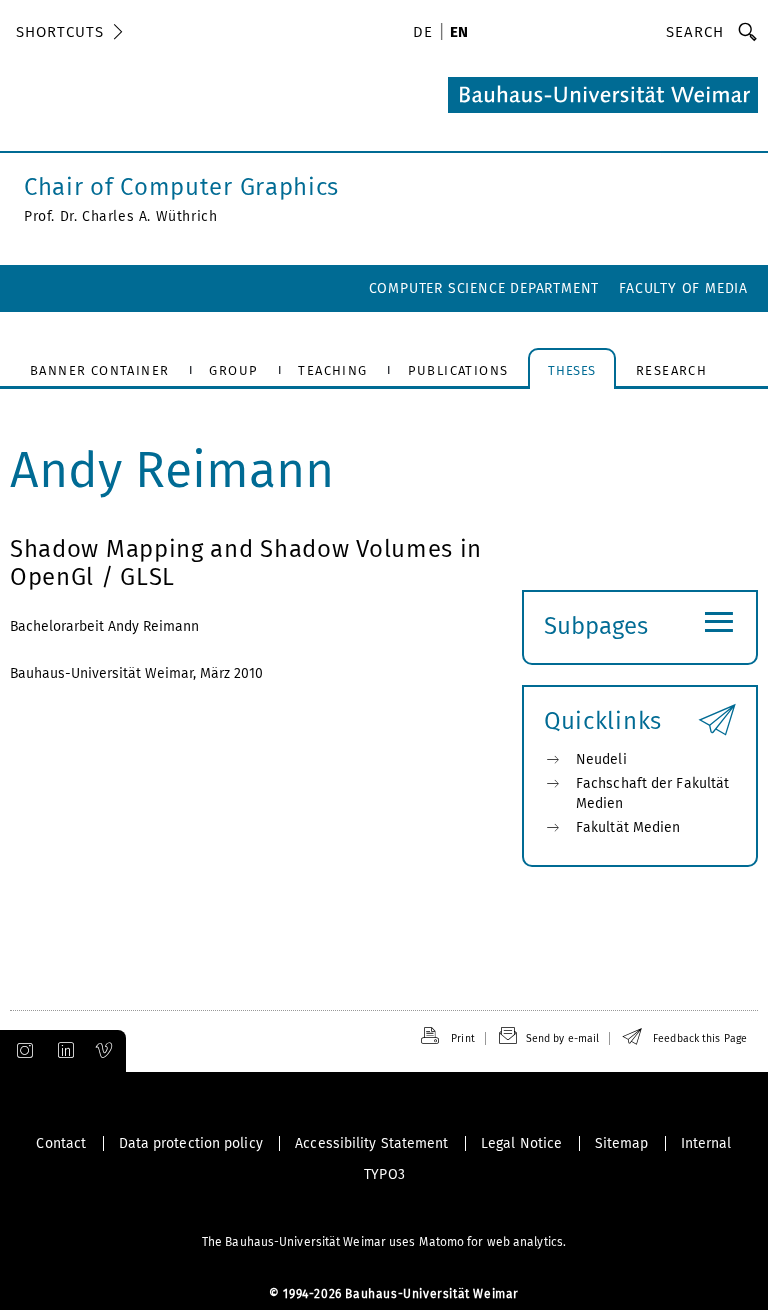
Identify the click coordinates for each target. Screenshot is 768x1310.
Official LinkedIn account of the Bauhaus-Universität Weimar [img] (63, 1051)
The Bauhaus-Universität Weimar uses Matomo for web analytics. (384, 1242)
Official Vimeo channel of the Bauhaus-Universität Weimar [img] (105, 1051)
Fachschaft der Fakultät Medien (652, 793)
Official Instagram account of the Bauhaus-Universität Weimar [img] (21, 1051)
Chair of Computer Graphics (181, 187)
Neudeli (601, 759)
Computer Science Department (484, 288)
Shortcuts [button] (60, 32)
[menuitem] (426, 34)
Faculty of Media (683, 288)
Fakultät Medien (628, 827)
